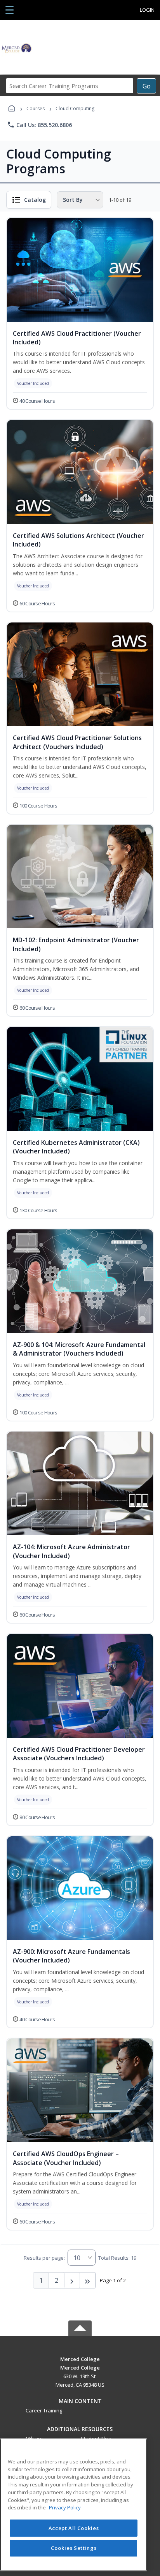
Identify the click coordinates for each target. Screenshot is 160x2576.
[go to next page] (72, 2280)
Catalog (35, 200)
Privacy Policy (65, 2507)
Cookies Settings (74, 2548)
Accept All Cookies (74, 2528)
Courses (36, 108)
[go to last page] (88, 2280)
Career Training (44, 2410)
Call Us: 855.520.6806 (39, 125)
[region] (74, 2505)
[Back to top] (80, 2365)
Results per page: (44, 2258)
